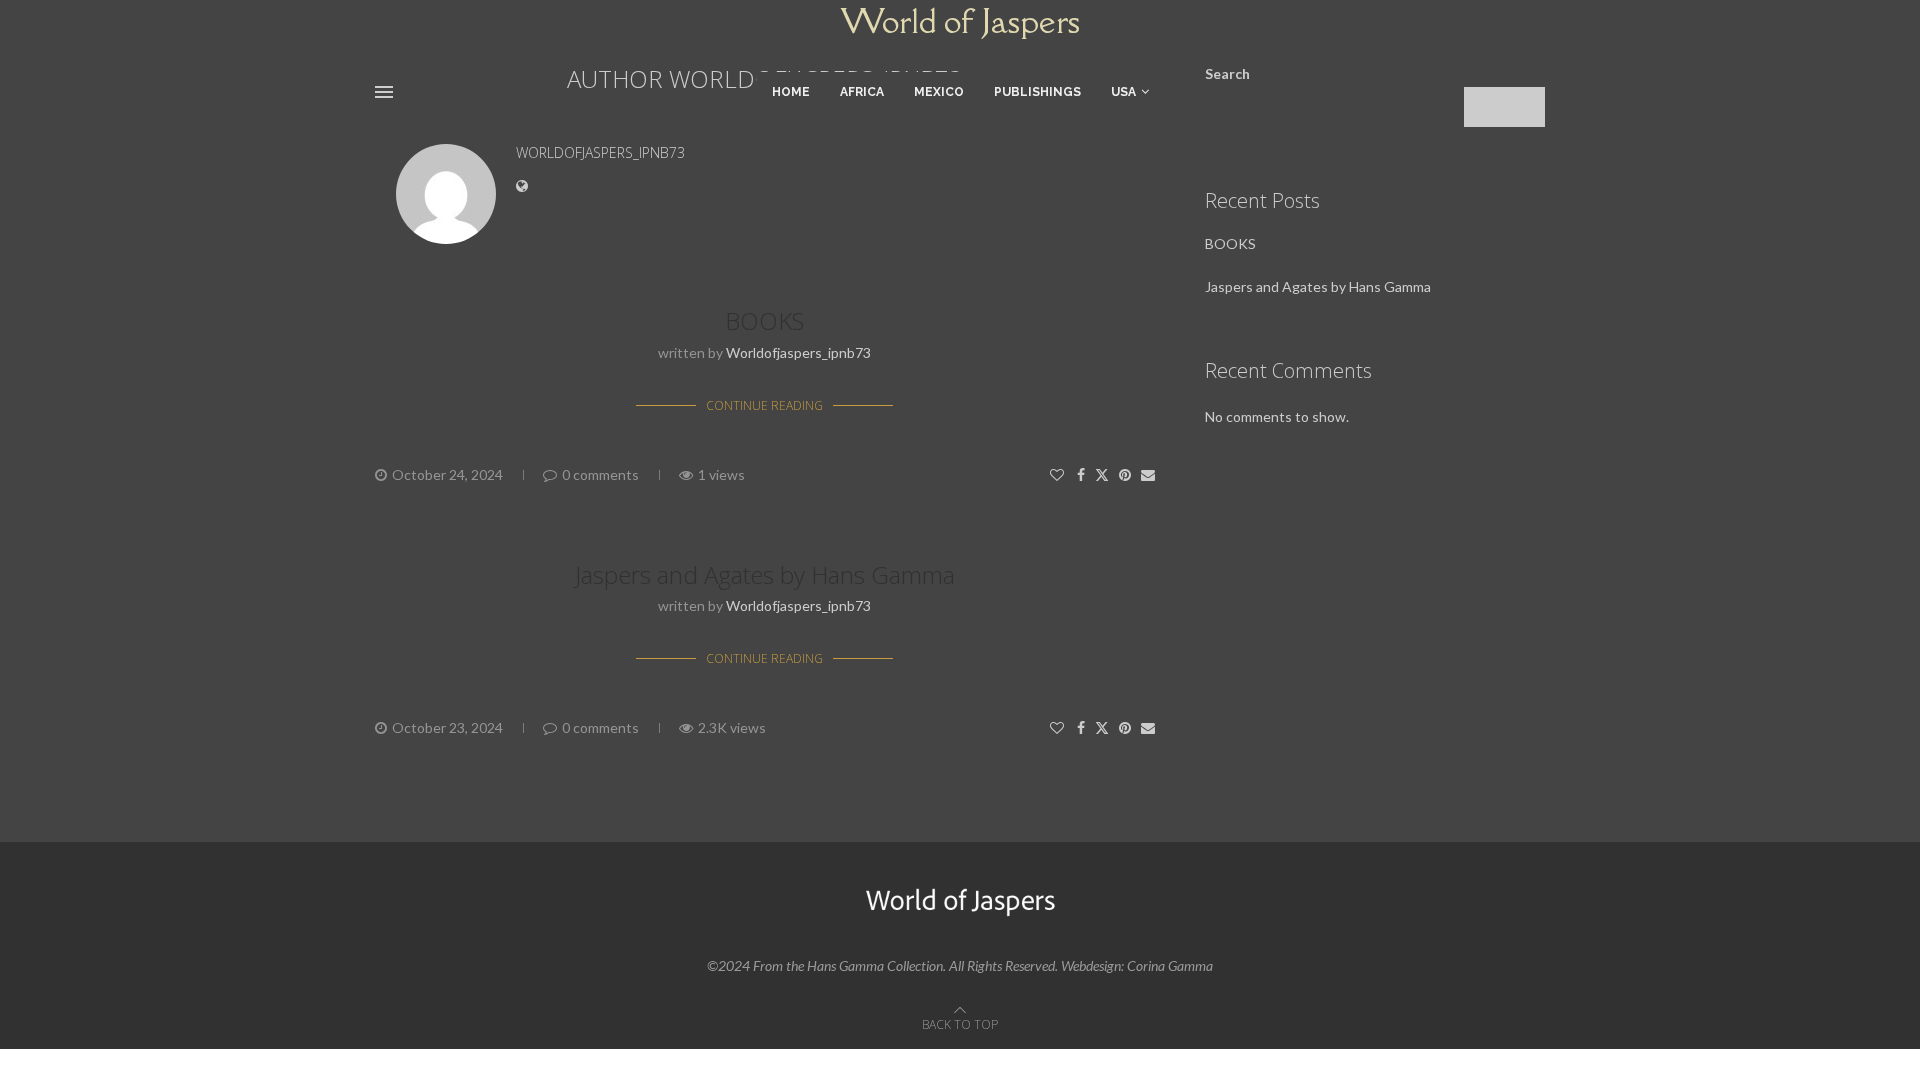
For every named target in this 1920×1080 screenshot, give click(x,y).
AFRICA (862, 92)
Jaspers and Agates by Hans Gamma (765, 574)
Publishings (1037, 92)
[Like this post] (1057, 474)
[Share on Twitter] (1102, 474)
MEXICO (939, 92)
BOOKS (764, 320)
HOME (791, 92)
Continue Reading (764, 405)
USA (1123, 92)
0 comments (600, 474)
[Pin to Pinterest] (1125, 474)
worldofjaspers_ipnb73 (600, 153)
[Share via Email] (1148, 474)
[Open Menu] (384, 92)
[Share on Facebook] (1081, 474)
